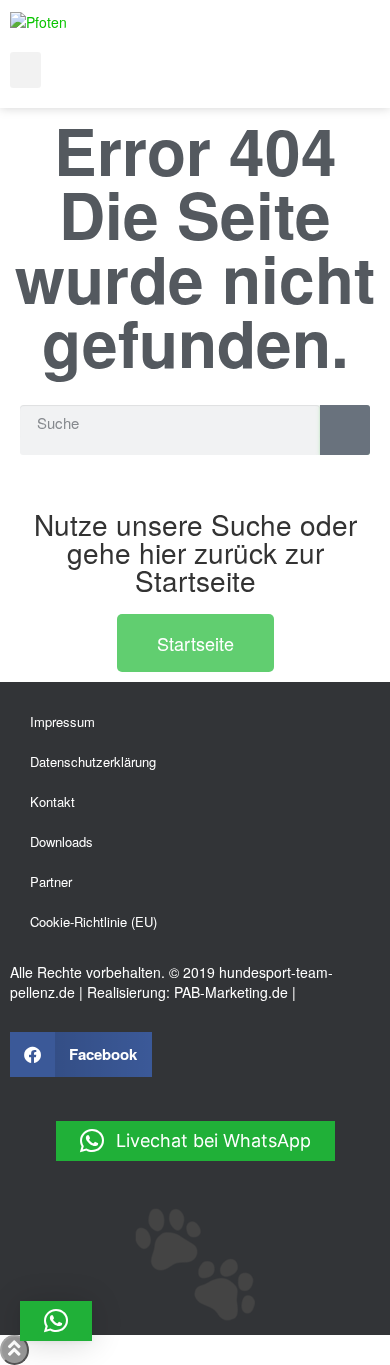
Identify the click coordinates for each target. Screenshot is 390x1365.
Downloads (61, 841)
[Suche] (345, 430)
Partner (51, 881)
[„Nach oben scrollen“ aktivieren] (14, 1350)
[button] (25, 70)
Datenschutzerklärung (93, 761)
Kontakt (52, 801)
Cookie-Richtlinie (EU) (93, 921)
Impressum (62, 721)
